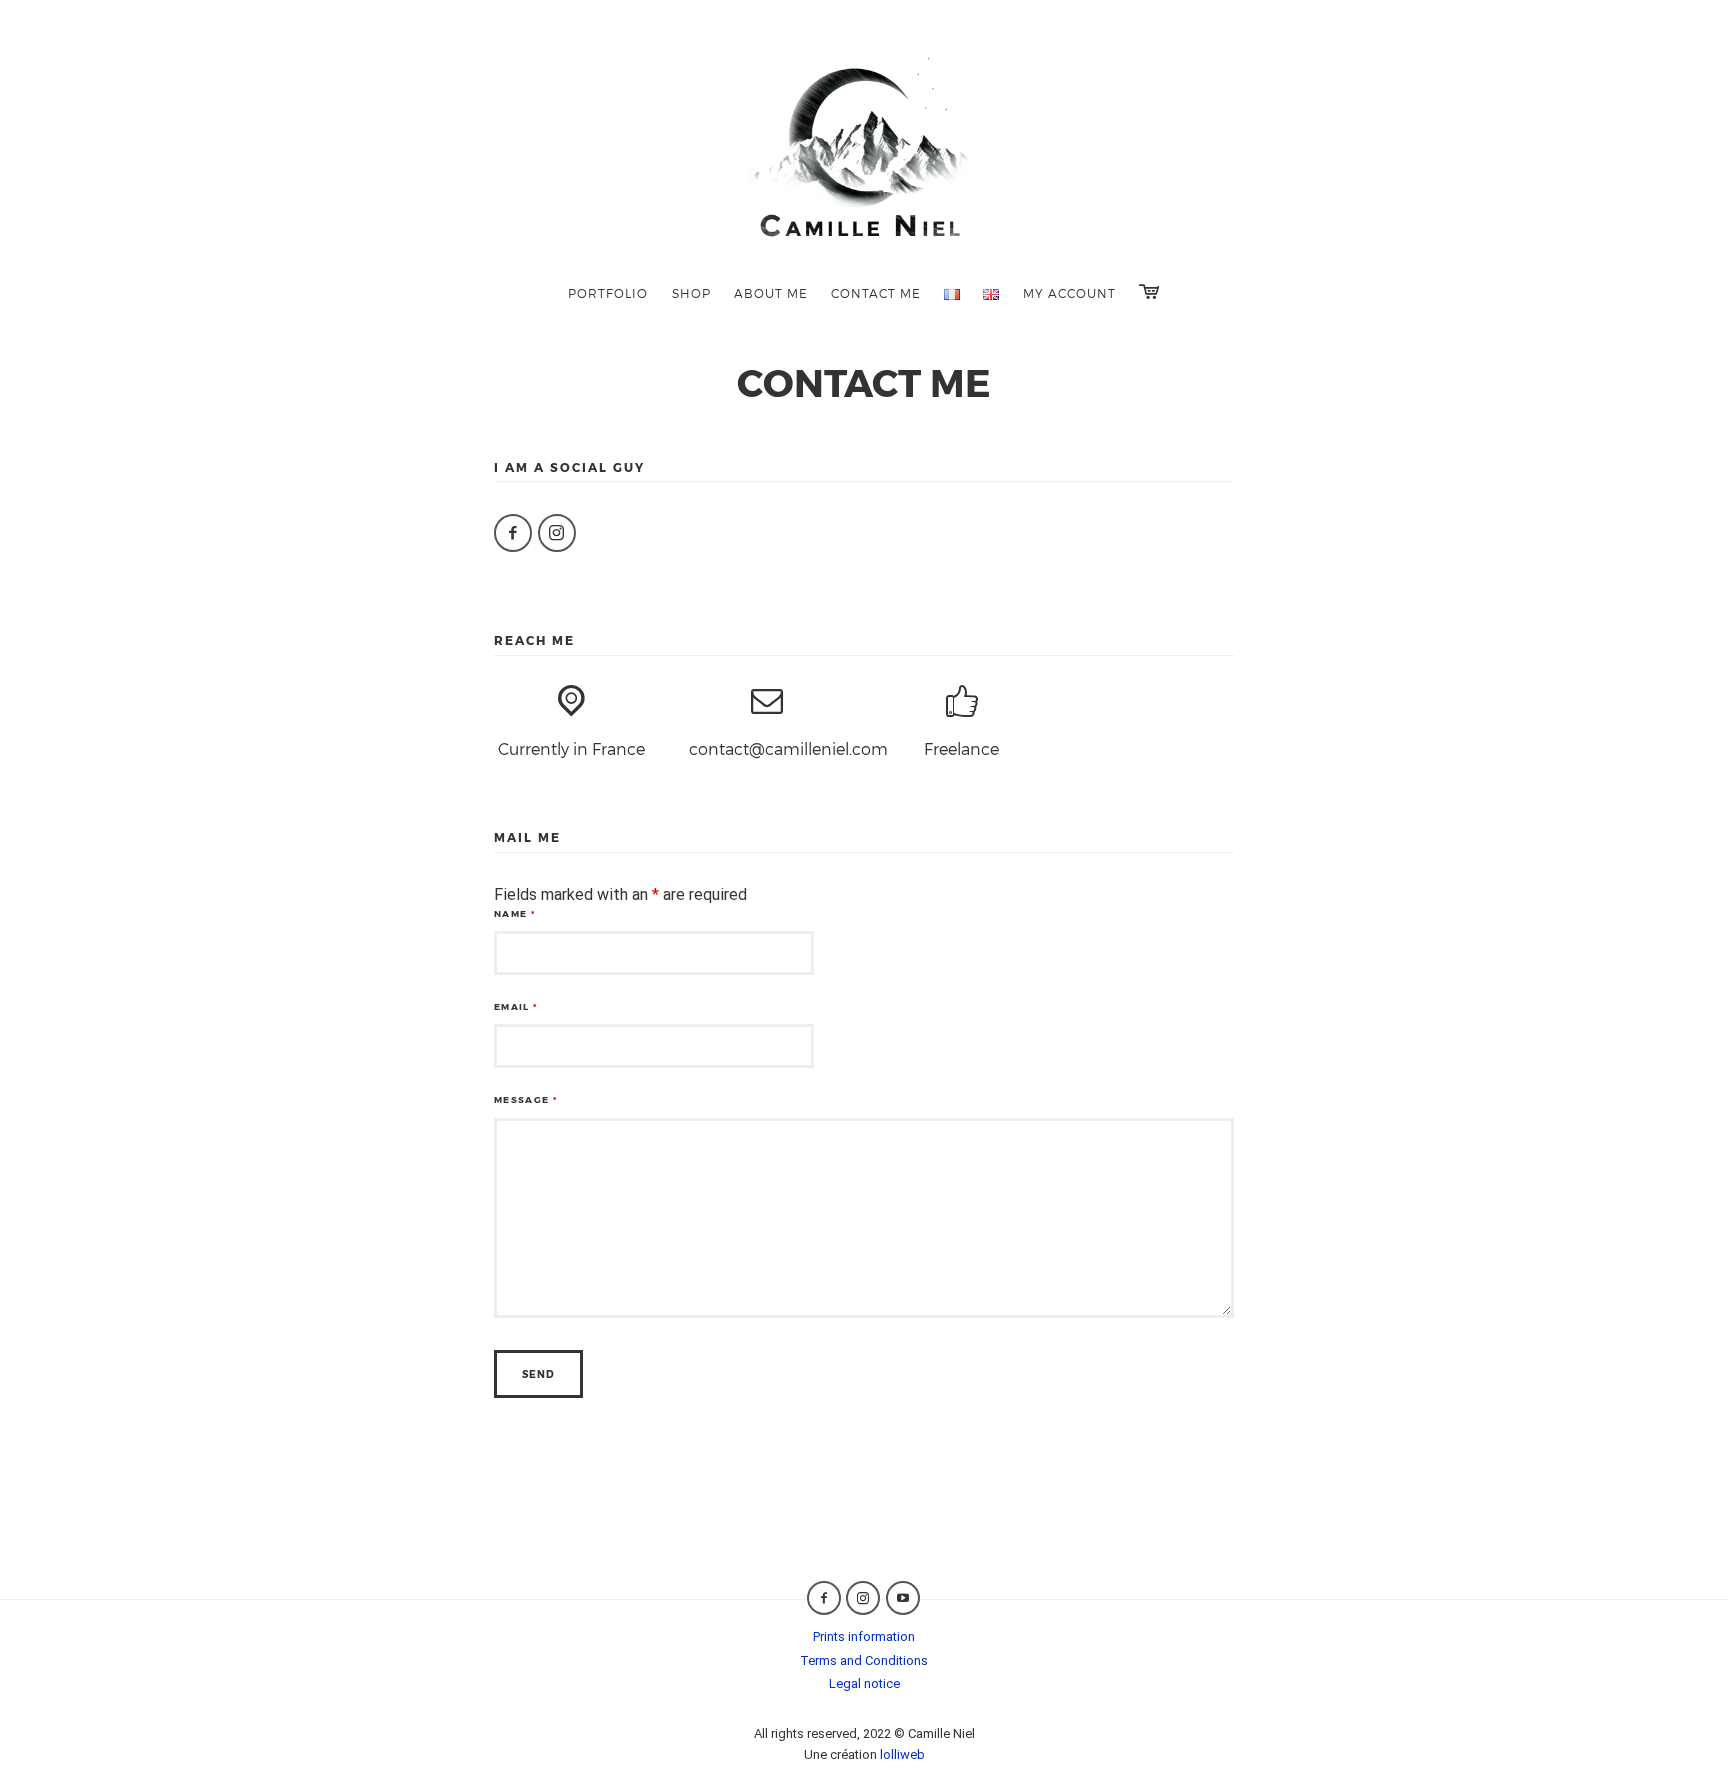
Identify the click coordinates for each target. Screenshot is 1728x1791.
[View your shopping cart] (1149, 291)
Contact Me (876, 293)
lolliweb (902, 1754)
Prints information (864, 1636)
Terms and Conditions (864, 1660)
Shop (691, 293)
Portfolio (608, 293)
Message (525, 1099)
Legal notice (864, 1683)
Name (514, 913)
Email (515, 1006)
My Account (1069, 293)
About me (771, 293)
